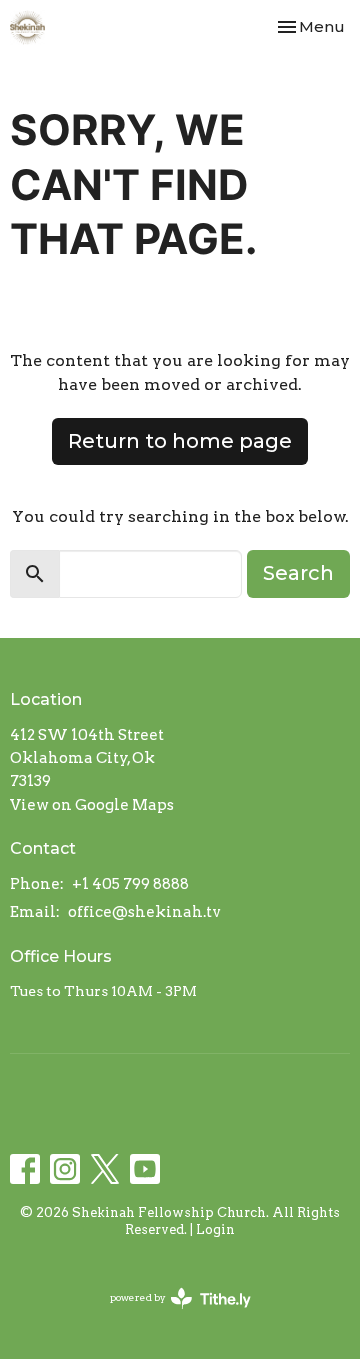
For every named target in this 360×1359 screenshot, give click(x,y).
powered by (170, 1314)
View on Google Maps (92, 805)
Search (298, 573)
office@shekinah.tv (144, 912)
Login (215, 1229)
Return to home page (180, 441)
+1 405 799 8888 (130, 884)
